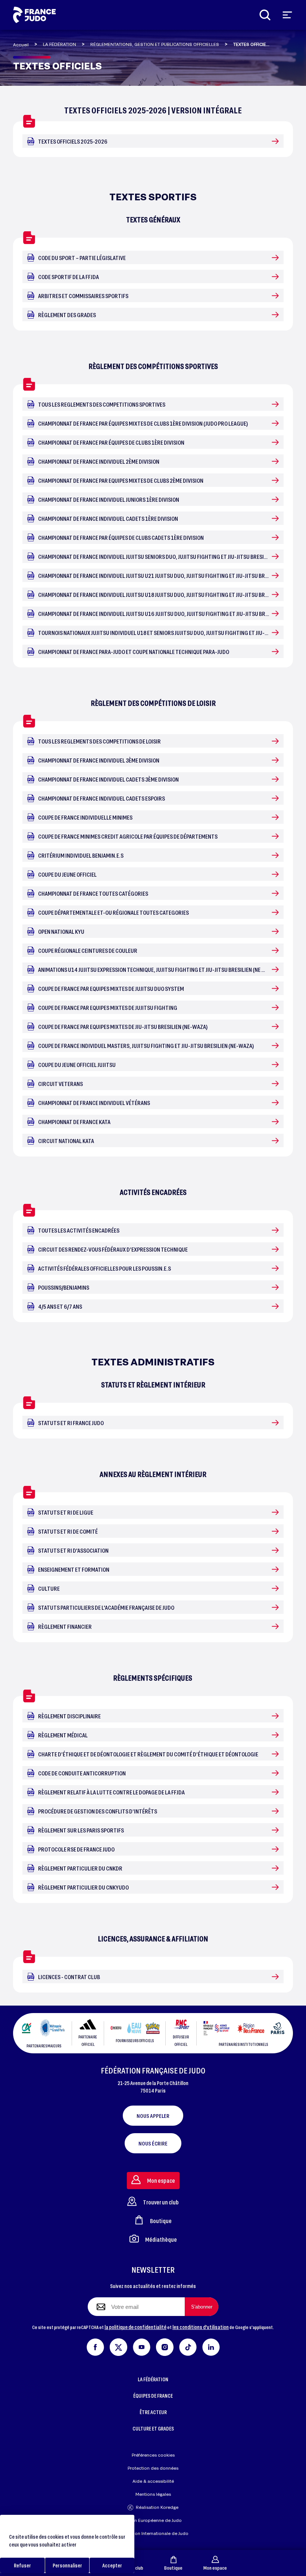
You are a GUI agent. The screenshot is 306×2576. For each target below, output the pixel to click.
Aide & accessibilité (153, 2481)
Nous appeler (153, 2116)
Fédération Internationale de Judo (153, 2533)
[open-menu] (287, 15)
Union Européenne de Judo (153, 2520)
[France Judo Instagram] (165, 2346)
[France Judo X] (118, 2346)
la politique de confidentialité (135, 2327)
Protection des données (153, 2468)
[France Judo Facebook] (95, 2346)
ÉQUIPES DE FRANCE (153, 2396)
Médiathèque (161, 2239)
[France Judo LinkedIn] (211, 2346)
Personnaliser (67, 2565)
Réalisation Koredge (157, 2507)
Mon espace (215, 2568)
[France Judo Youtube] (142, 2346)
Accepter (112, 2565)
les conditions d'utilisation (201, 2327)
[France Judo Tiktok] (188, 2346)
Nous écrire (153, 2143)
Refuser (22, 2565)
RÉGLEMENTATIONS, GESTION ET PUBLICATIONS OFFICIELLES (155, 44)
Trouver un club (161, 2202)
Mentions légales (153, 2494)
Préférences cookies (153, 2455)
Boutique (173, 2568)
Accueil (21, 45)
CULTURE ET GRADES (153, 2428)
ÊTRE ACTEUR (153, 2412)
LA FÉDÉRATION (60, 44)
